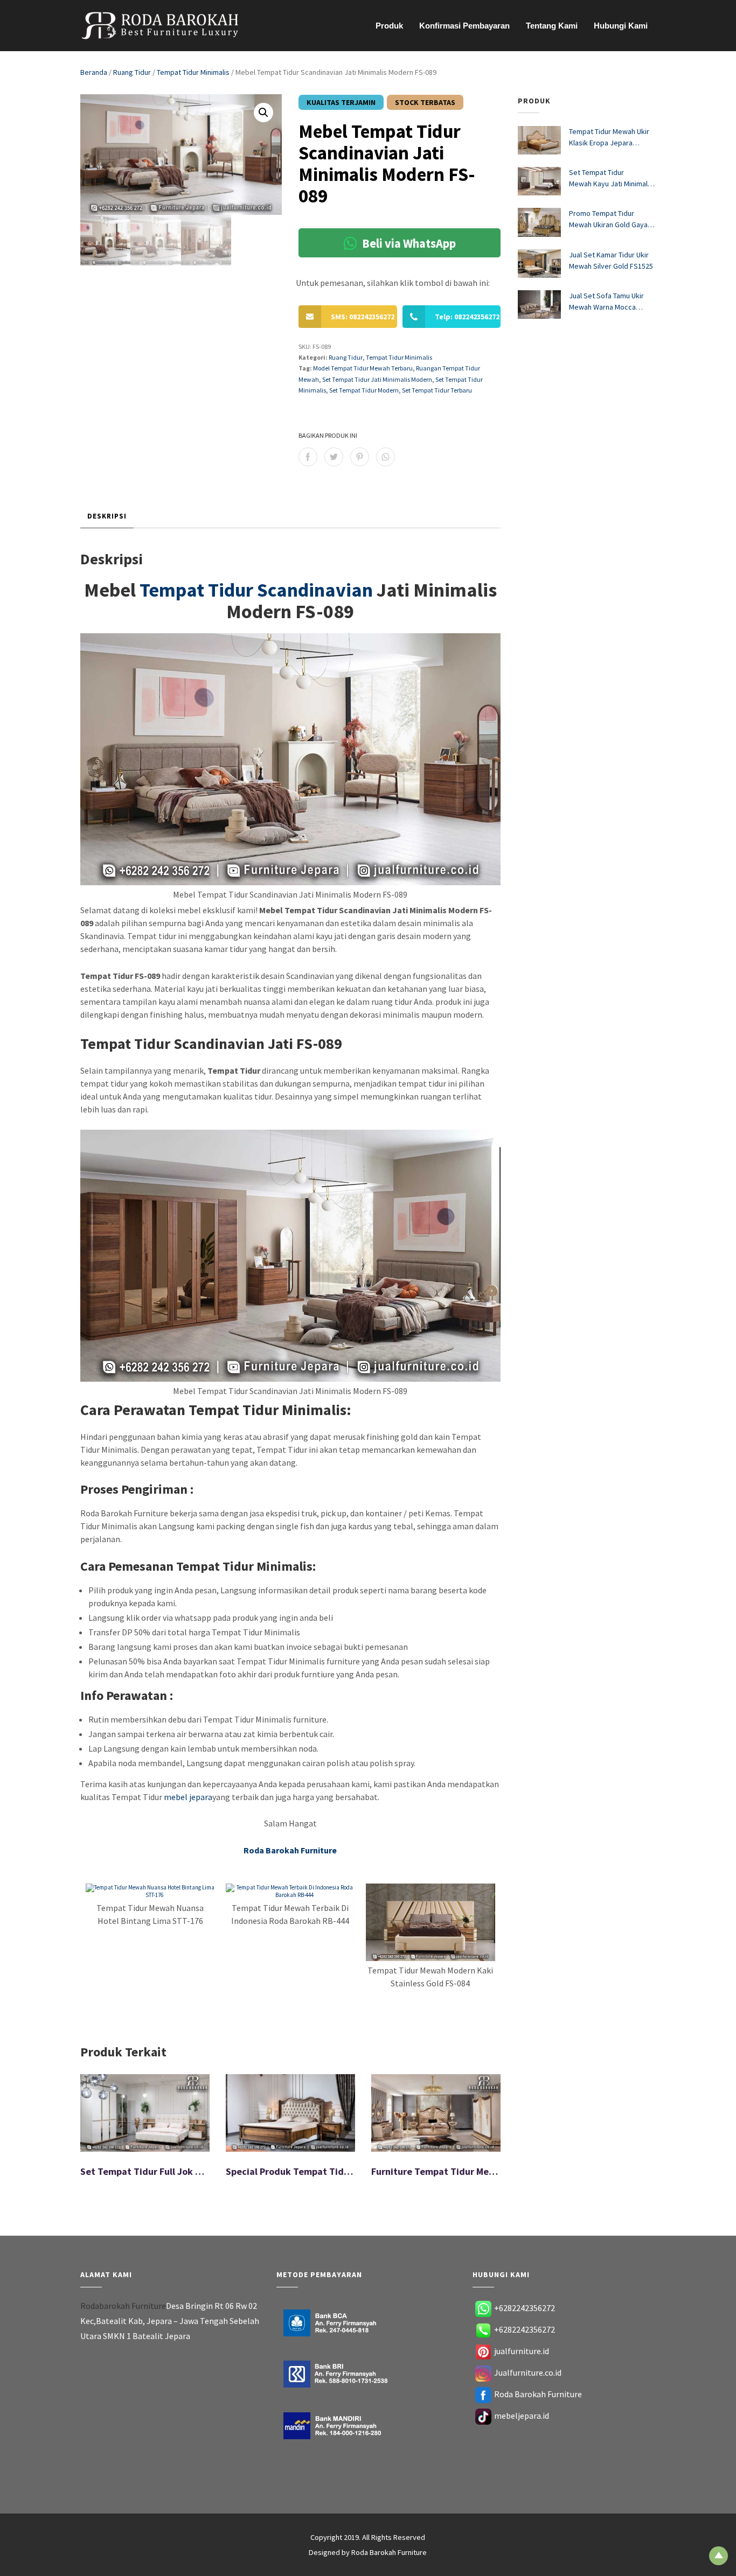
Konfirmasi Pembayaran (464, 26)
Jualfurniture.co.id (528, 2372)
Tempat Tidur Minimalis (193, 72)
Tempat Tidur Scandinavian (256, 590)
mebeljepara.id (522, 2416)
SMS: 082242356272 (363, 317)
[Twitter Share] (334, 457)
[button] (263, 113)
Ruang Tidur (132, 72)
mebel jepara (188, 1797)
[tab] (107, 517)
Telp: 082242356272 (467, 317)
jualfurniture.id (522, 2351)
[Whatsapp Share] (386, 457)
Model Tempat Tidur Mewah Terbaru (363, 368)
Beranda (94, 72)
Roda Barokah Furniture (538, 2394)
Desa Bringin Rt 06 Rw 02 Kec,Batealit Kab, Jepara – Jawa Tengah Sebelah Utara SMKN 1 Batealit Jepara (170, 2321)
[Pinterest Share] (360, 457)
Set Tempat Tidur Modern (364, 390)
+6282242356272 (525, 2308)
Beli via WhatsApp (408, 243)
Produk (389, 26)
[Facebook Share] (308, 457)
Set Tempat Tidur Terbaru (437, 390)
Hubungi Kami (621, 26)
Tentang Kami (552, 26)
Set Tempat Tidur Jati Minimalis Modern (377, 379)
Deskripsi (107, 516)
